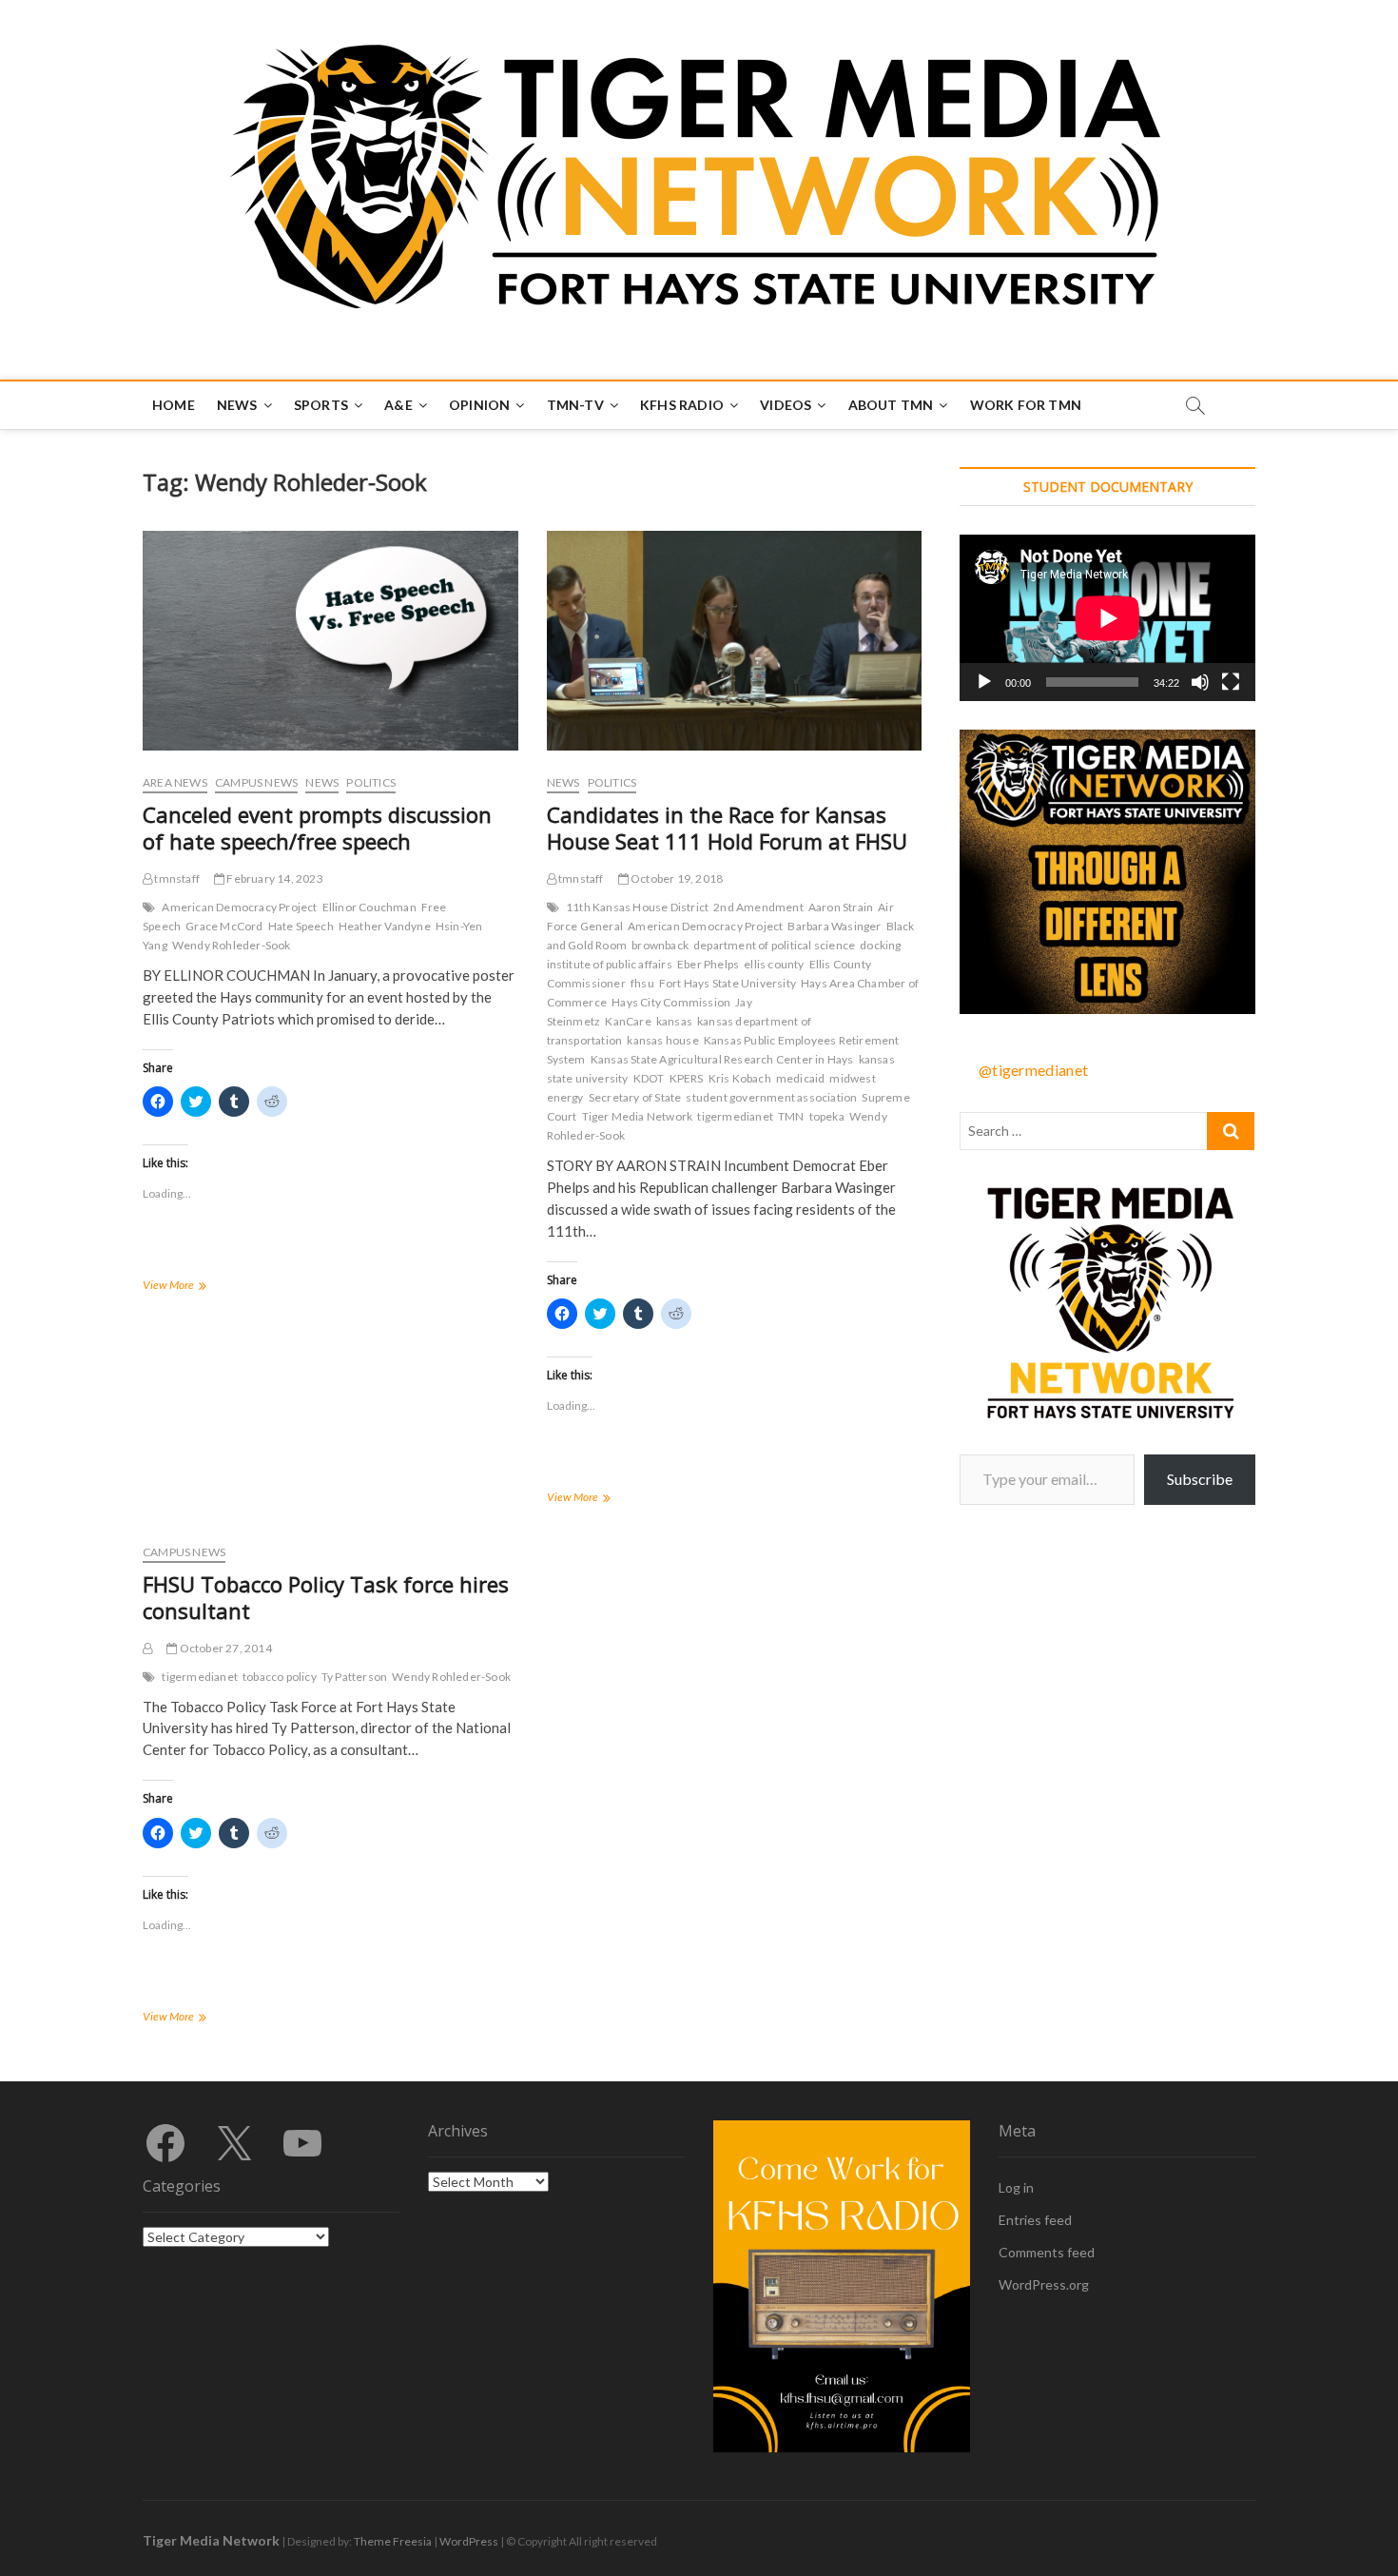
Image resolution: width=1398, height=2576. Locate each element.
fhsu (642, 983)
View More (195, 1287)
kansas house (662, 1040)
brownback (660, 945)
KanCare (628, 1021)
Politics (371, 782)
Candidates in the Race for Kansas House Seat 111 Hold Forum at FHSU (727, 828)
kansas (674, 1021)
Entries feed (1035, 2220)
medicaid (801, 1078)
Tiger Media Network (638, 1116)
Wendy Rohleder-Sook (232, 945)
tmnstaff (176, 878)
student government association (771, 1097)
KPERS (687, 1078)
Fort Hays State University (728, 983)
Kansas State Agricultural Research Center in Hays (722, 1059)
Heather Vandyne (385, 926)
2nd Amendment (758, 907)
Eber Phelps (708, 964)
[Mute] (1200, 682)
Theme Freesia (393, 2541)
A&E (398, 405)
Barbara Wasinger (834, 926)
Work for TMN (1026, 405)
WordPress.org (1044, 2284)
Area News (175, 782)
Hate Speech (301, 926)
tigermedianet (735, 1116)
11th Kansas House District (637, 907)
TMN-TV (575, 405)
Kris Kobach (740, 1078)
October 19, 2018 (676, 878)
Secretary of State (635, 1097)
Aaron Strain (841, 907)
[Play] (984, 682)
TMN (791, 1116)
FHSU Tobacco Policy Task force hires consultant (326, 1597)
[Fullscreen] (1231, 682)
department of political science (774, 945)
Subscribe (1200, 1479)
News (237, 405)
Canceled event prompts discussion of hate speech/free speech (317, 828)
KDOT (649, 1078)
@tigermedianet (1033, 1070)
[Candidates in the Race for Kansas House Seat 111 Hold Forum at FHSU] (735, 641)
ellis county (774, 964)
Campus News (256, 782)
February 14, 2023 (274, 878)
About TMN (891, 405)
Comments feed (1047, 2252)
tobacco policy (280, 1677)
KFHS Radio (682, 405)
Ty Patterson (354, 1677)
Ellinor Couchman (369, 907)
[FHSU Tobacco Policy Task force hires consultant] (147, 1648)
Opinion (479, 405)
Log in (1016, 2187)
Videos (786, 405)
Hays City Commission (671, 1002)
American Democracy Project (239, 907)
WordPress (469, 2541)
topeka (827, 1116)
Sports (321, 405)
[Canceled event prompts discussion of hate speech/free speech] (330, 641)
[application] (1107, 618)
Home (174, 405)
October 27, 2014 (224, 1648)
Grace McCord (224, 926)
